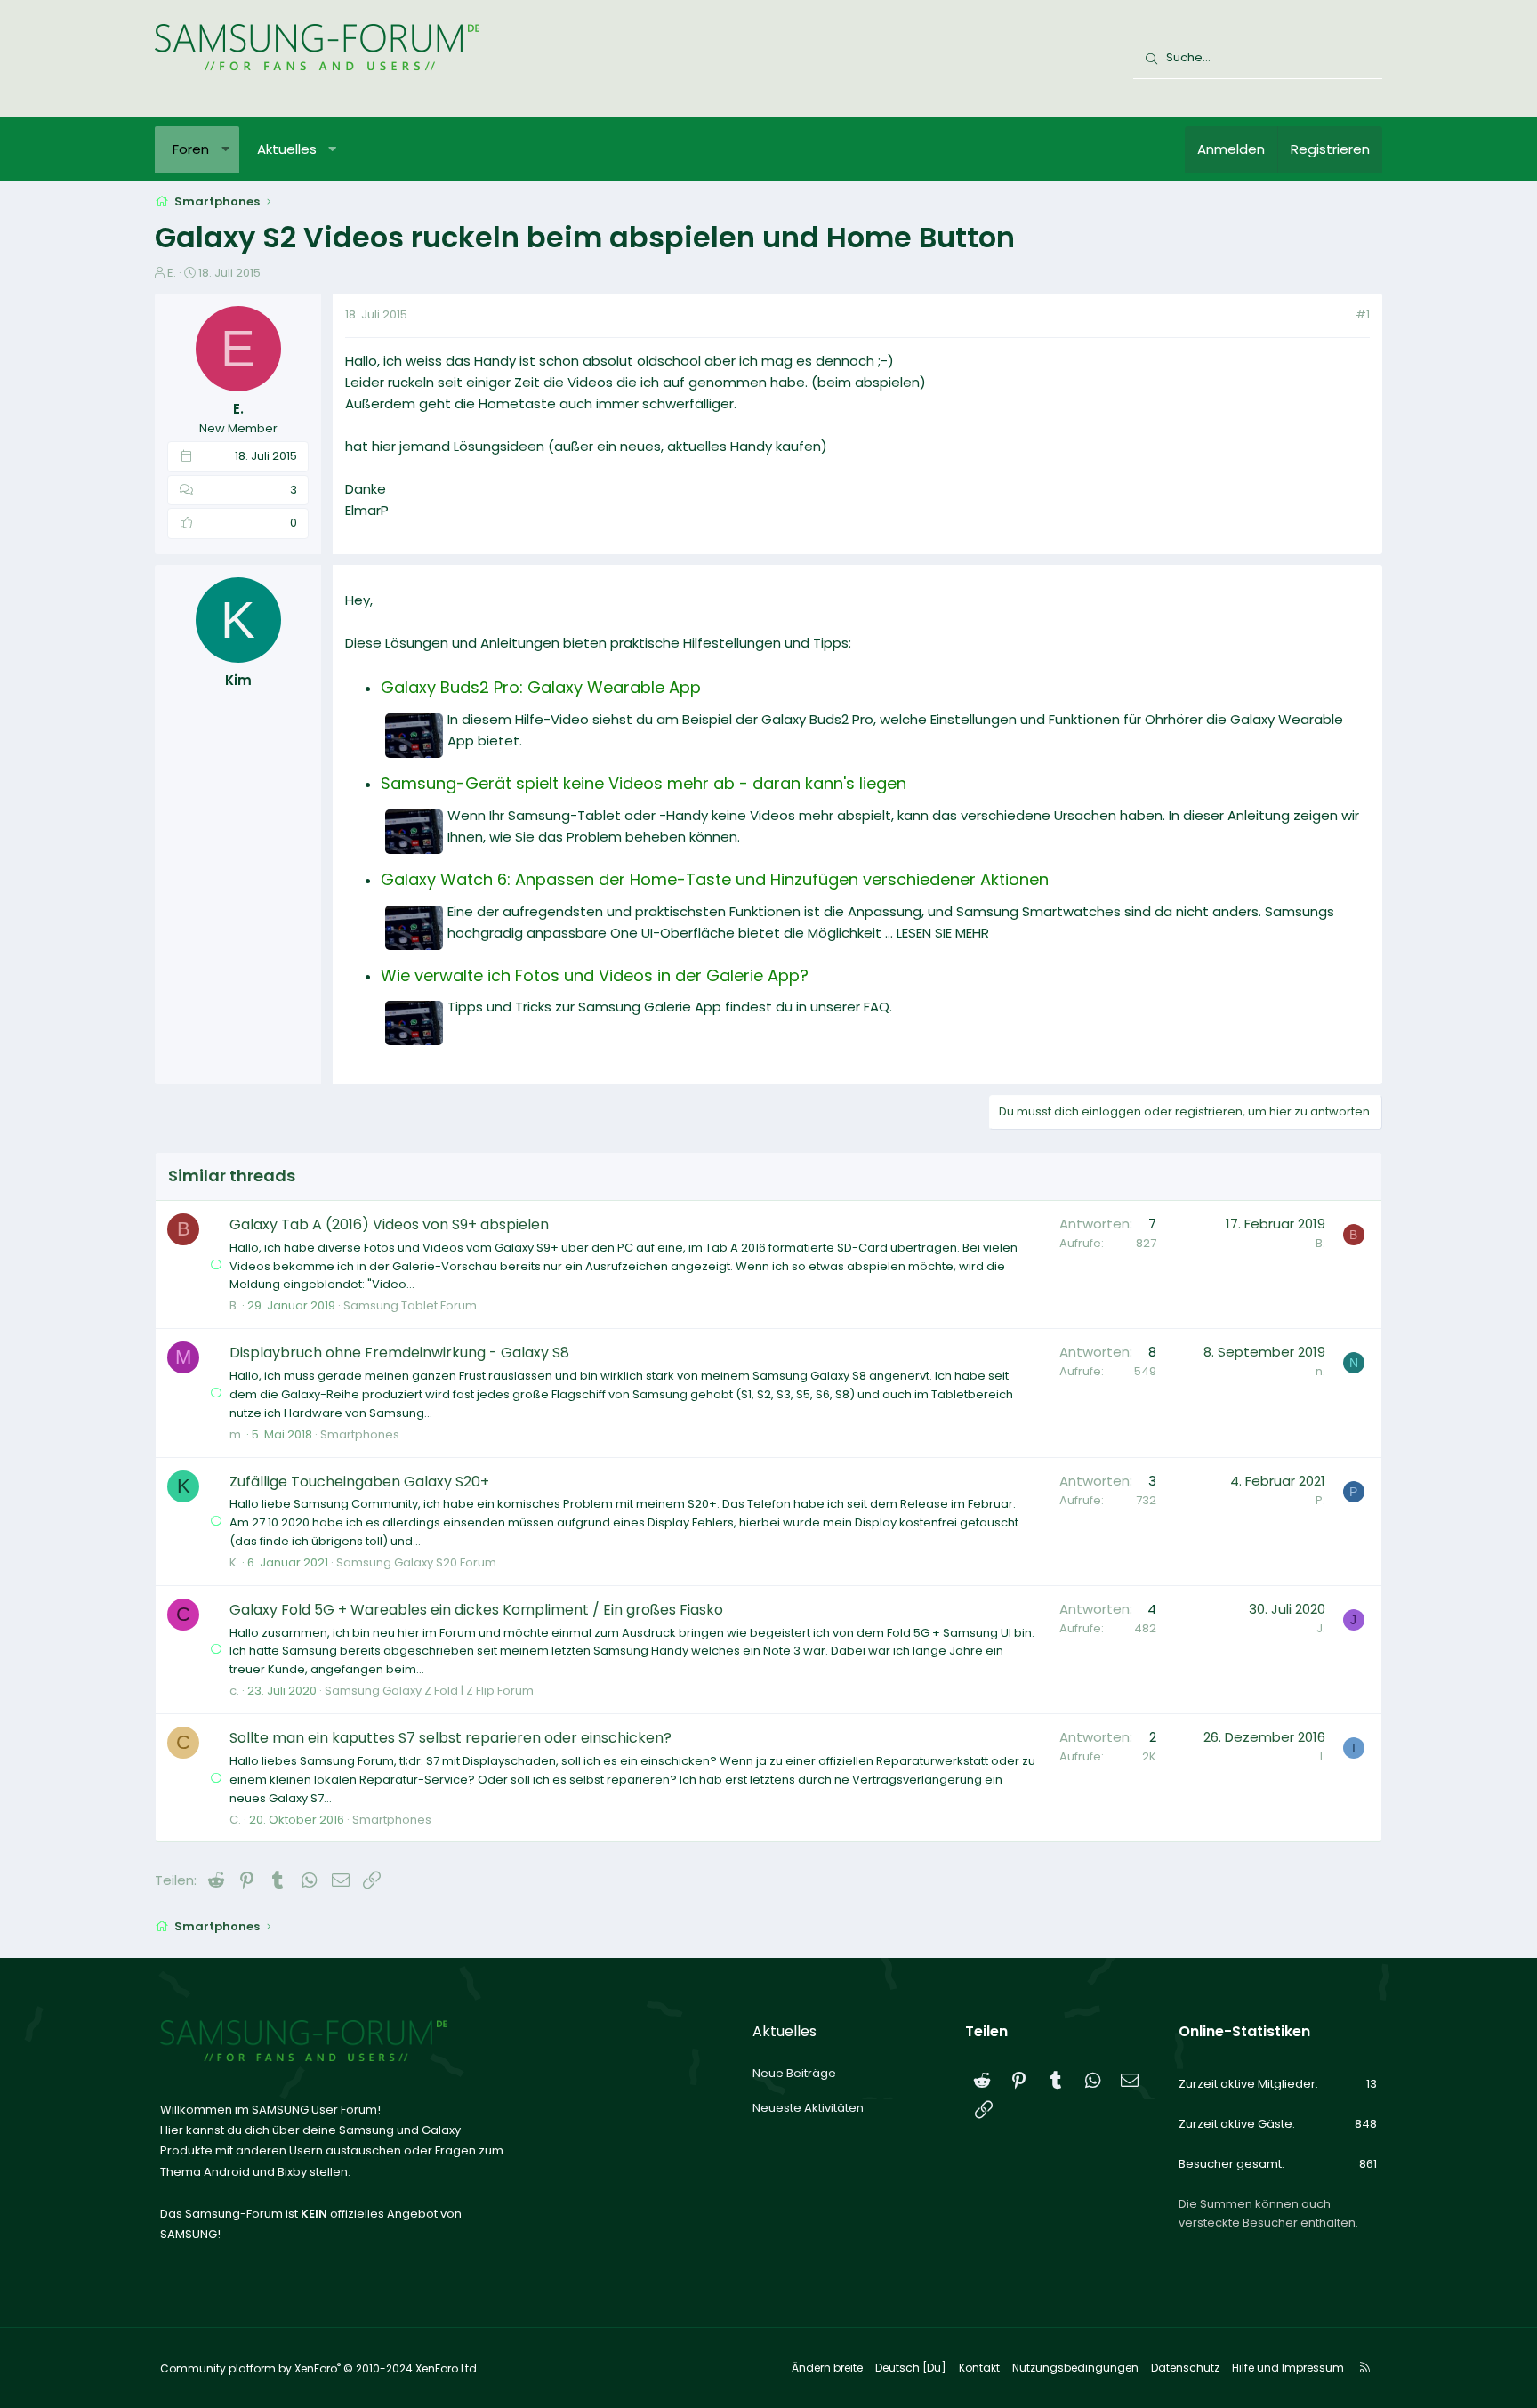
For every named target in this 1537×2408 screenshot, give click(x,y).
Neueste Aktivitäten (808, 2108)
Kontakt (979, 2368)
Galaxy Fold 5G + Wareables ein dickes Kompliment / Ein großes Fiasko (476, 1610)
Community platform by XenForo (320, 2368)
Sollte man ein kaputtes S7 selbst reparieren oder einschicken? (451, 1738)
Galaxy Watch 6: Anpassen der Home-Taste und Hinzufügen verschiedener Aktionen (715, 879)
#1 (1363, 314)
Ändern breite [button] (827, 2368)
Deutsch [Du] (911, 2368)
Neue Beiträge (794, 2073)
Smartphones (360, 1434)
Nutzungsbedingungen (1075, 2368)
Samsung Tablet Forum (410, 1305)
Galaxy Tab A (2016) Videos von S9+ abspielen (389, 1224)
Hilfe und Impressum (1288, 2368)
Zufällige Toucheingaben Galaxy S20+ (359, 1482)
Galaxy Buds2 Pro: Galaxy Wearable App (541, 687)
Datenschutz (1185, 2368)
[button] (225, 149)
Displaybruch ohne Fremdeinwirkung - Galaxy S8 (399, 1353)
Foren (191, 149)
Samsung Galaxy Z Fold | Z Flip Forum (429, 1691)
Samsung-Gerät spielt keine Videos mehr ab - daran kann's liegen (644, 783)
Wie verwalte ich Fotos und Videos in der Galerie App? (595, 975)
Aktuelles (287, 149)
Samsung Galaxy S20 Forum (416, 1562)
